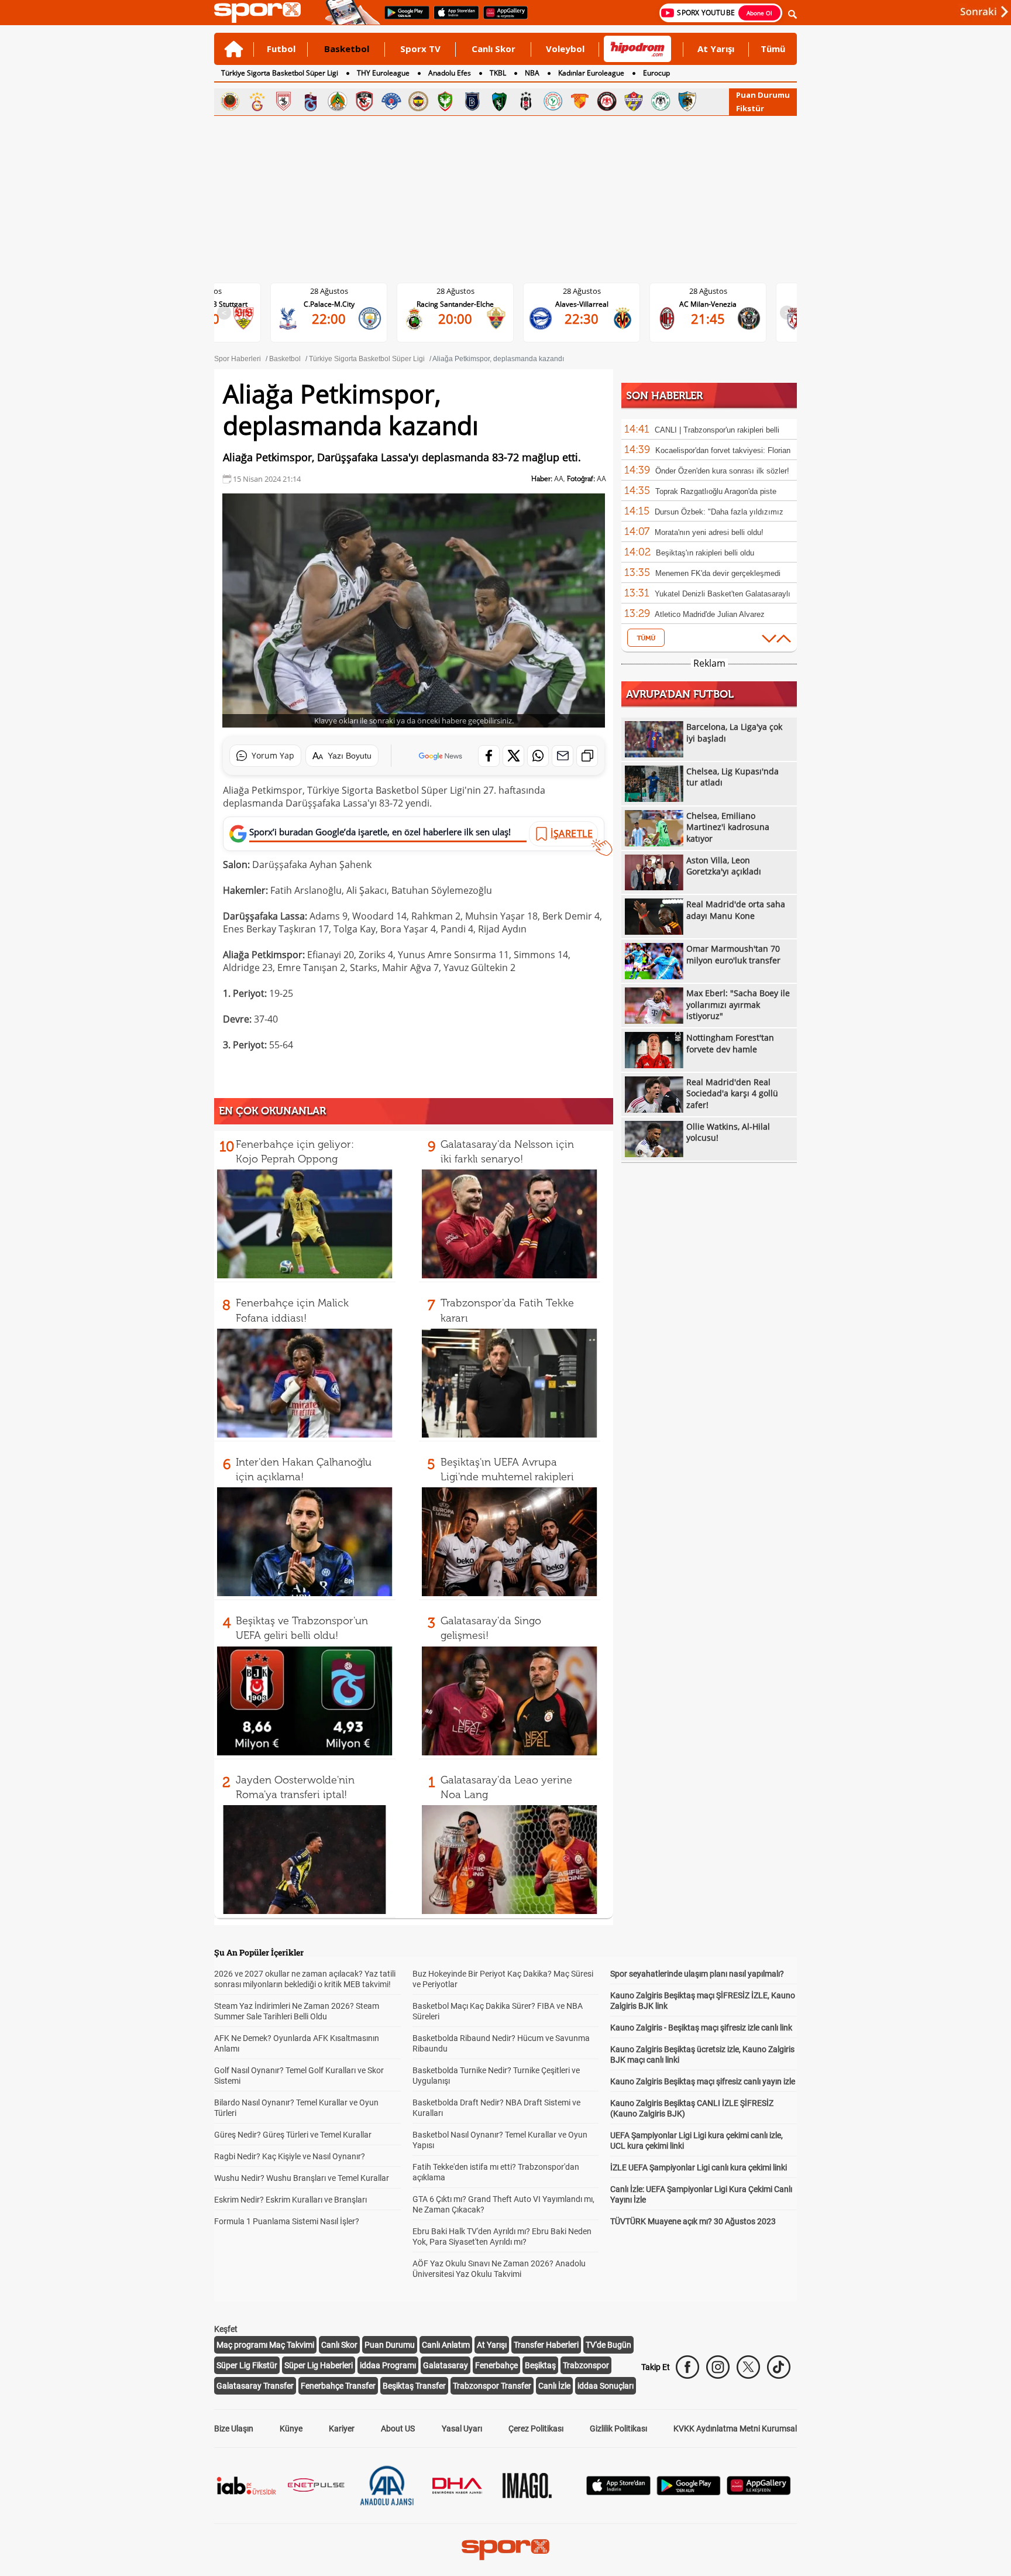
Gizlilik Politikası (618, 2428)
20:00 (455, 318)
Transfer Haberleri (546, 2345)
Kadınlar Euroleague (591, 73)
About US (398, 2428)
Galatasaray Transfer (255, 2386)
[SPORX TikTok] (779, 2367)
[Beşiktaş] (526, 101)
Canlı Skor (494, 49)
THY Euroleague (383, 73)
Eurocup (656, 73)
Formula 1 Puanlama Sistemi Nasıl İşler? (287, 2221)
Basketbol (347, 49)
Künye (291, 2428)
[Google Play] (689, 2492)
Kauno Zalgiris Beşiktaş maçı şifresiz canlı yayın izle (703, 2081)
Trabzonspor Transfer (492, 2386)
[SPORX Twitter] (748, 2367)
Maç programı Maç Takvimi (265, 2345)
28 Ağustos (329, 291)
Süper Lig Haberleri (319, 2365)
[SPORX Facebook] (687, 2367)
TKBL (498, 73)
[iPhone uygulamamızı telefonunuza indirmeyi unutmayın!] (453, 18)
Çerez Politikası (536, 2428)
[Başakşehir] (472, 101)
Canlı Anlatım (446, 2345)
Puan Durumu (763, 95)
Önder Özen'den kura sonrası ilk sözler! (722, 471)
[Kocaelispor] (499, 101)
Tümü (773, 49)
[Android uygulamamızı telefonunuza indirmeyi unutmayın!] (403, 18)
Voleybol (565, 49)
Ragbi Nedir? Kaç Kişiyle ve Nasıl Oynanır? (290, 2156)
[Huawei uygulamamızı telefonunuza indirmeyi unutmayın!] (502, 18)
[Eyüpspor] (634, 101)
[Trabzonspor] (311, 101)
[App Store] (618, 2492)
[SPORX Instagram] (718, 2367)
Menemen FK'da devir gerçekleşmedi (718, 573)
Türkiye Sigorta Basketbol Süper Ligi (280, 73)
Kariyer (342, 2428)
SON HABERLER (664, 396)
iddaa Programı (388, 2365)
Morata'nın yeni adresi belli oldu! (709, 532)
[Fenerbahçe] (418, 101)
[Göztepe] (580, 101)
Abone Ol (759, 13)
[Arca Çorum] (607, 101)
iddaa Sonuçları (606, 2386)
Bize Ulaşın (234, 2428)
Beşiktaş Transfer (414, 2386)
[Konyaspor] (661, 101)
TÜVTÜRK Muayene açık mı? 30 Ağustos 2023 (693, 2221)
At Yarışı (716, 49)
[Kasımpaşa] (391, 101)
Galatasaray (446, 2365)
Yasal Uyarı (462, 2428)
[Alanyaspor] (338, 101)
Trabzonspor (586, 2365)
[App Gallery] (759, 2492)
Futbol (281, 49)
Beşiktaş (540, 2365)
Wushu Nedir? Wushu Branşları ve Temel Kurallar (302, 2178)
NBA (532, 73)
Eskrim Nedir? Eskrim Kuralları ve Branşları (290, 2200)
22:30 (582, 318)
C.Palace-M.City (329, 304)
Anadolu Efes (450, 73)
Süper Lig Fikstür (247, 2365)
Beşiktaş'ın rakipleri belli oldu (705, 553)
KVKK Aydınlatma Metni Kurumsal (735, 2428)
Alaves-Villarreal (582, 304)
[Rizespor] (553, 101)
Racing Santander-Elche (455, 304)
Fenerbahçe (496, 2365)
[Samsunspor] (284, 101)
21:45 (708, 318)
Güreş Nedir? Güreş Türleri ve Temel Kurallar (293, 2135)
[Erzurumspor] (687, 101)
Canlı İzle (554, 2386)
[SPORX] (505, 2550)
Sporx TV (420, 49)
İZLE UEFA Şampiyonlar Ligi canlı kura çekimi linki (699, 2167)
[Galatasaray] (257, 101)
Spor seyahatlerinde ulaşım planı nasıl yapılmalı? (697, 1974)
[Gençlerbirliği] (230, 101)
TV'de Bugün (608, 2345)
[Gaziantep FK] (364, 101)
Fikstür (750, 108)
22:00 (329, 318)
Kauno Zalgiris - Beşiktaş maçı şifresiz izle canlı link (701, 2028)
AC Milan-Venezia (708, 304)
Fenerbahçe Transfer (338, 2386)
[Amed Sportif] (445, 101)
